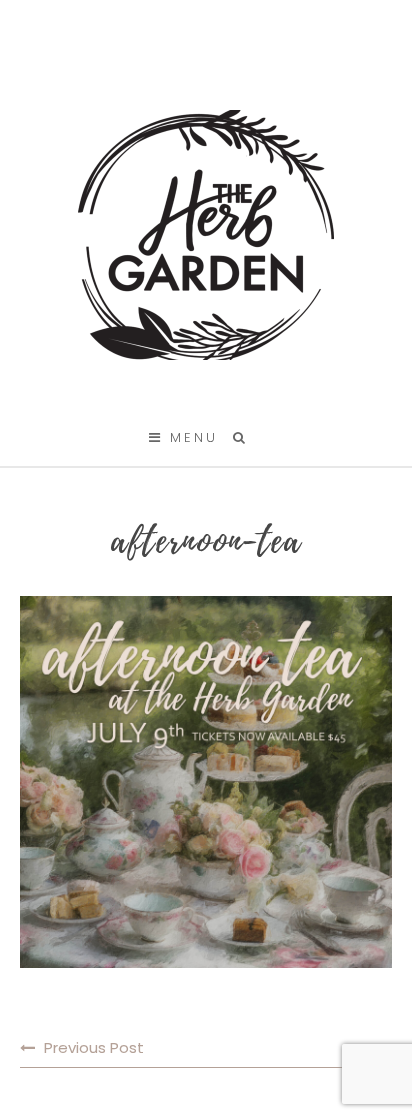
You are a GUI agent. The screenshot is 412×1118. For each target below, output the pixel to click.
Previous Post (94, 1047)
